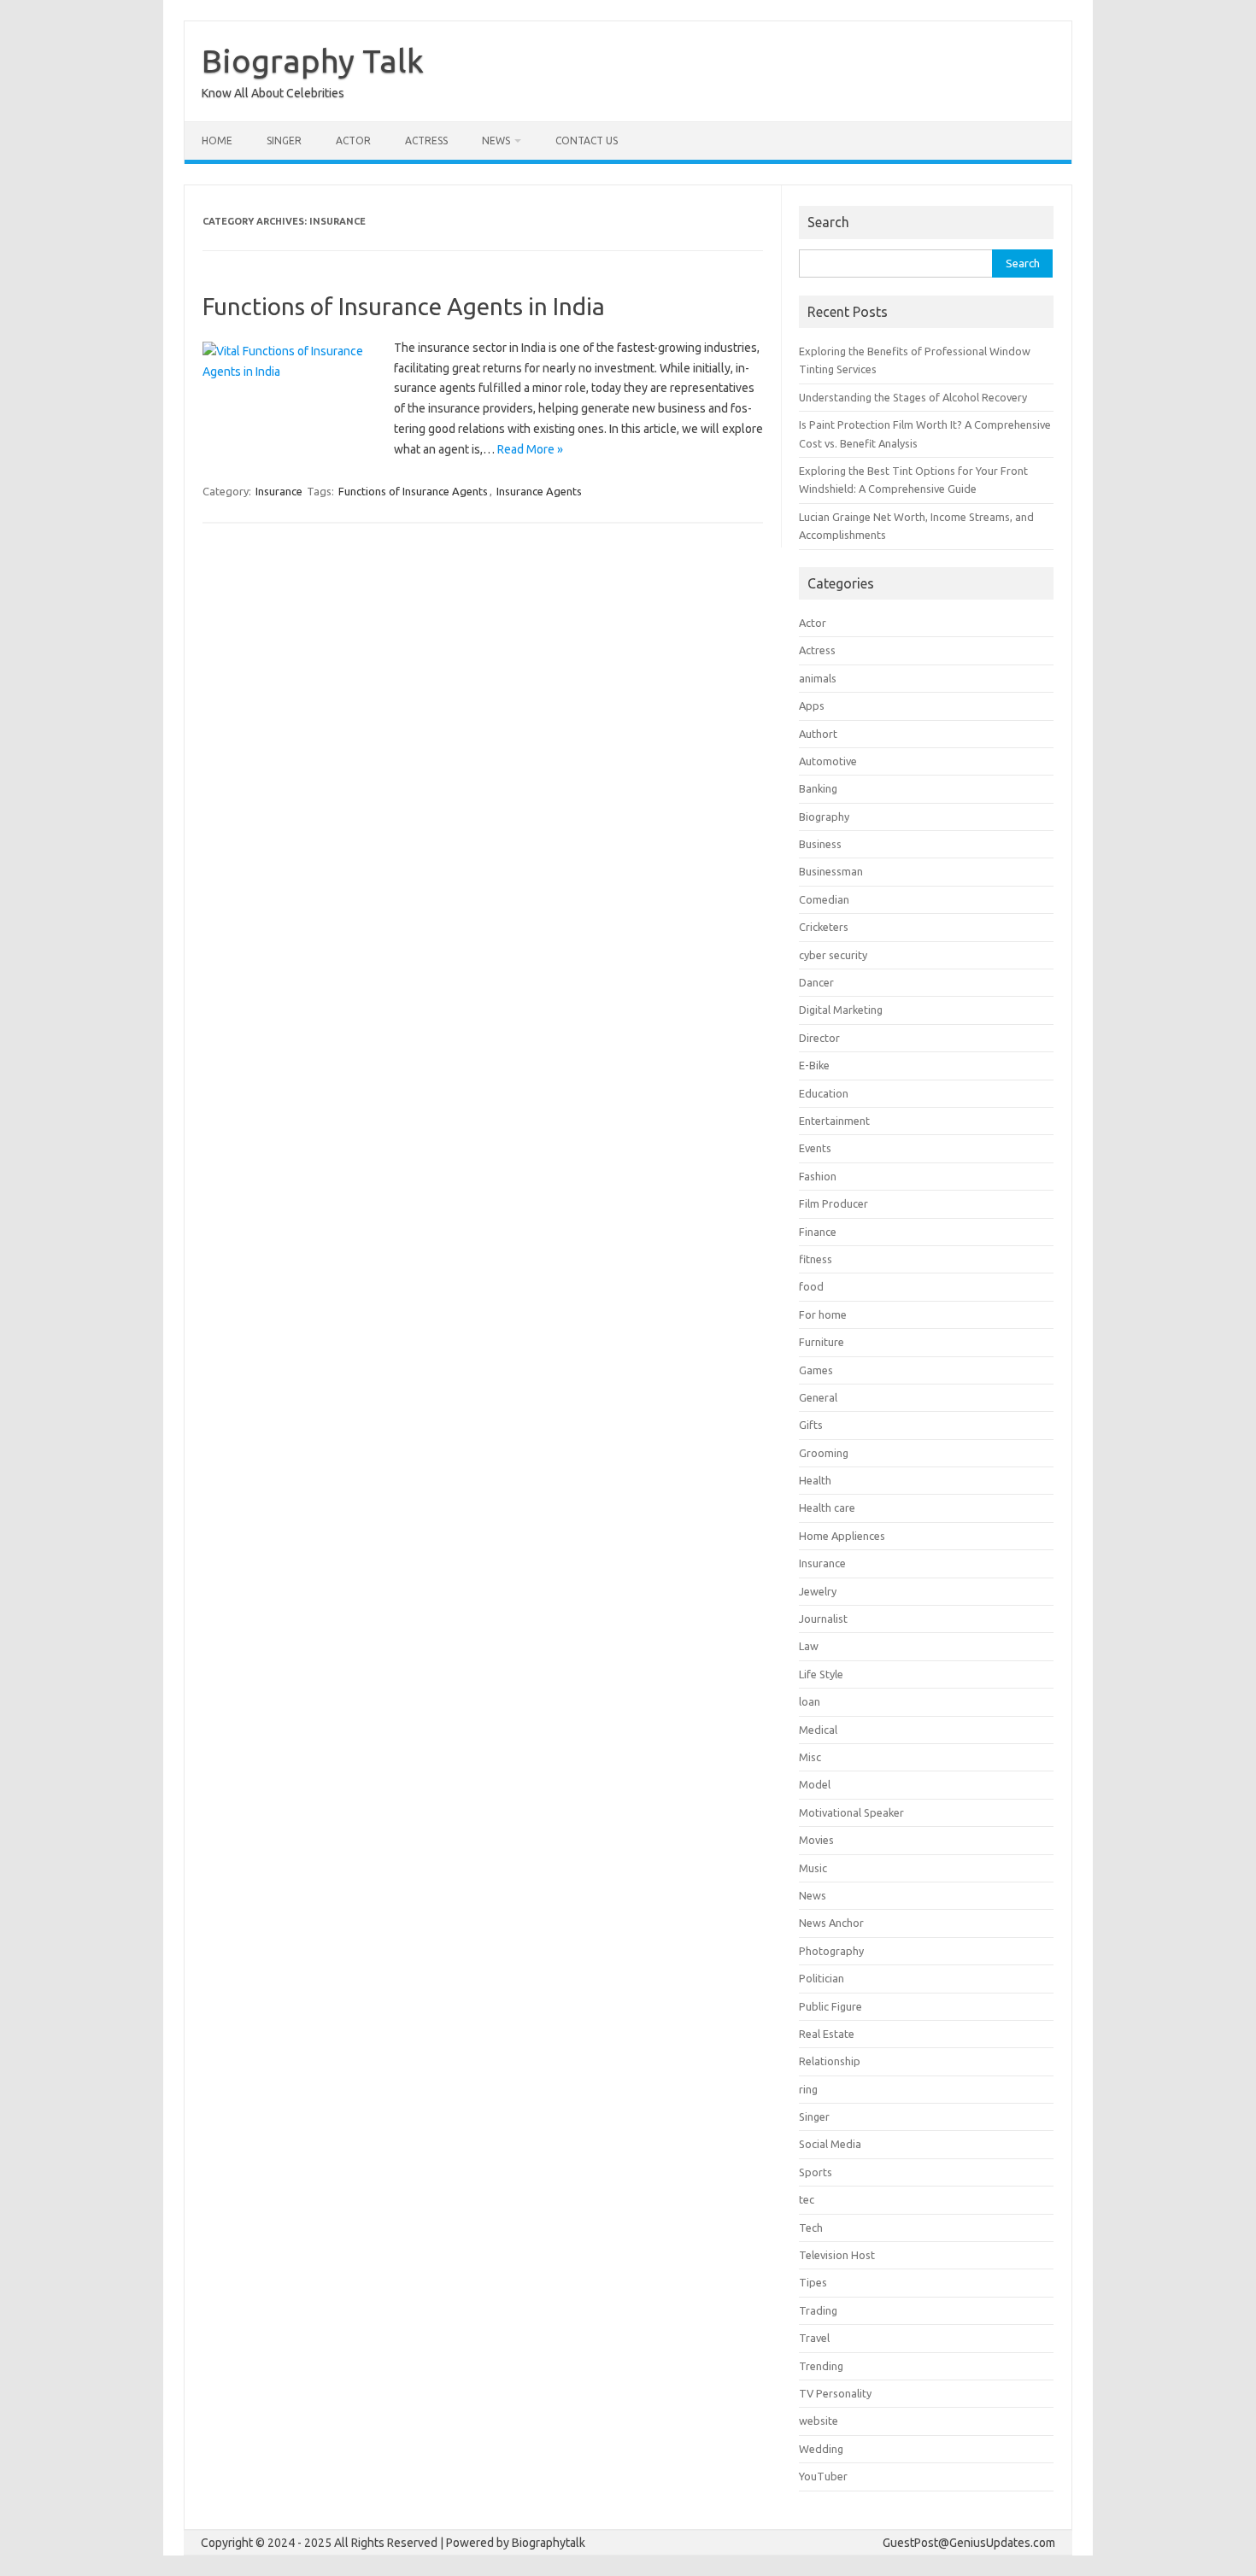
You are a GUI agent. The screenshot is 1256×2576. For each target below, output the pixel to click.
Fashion (818, 1176)
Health (815, 1480)
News (496, 141)
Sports (816, 2172)
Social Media (830, 2144)
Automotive (828, 761)
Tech (811, 2228)
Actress (426, 141)
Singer (284, 141)
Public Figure (830, 2006)
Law (809, 1646)
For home (823, 1314)
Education (824, 1093)
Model (815, 1784)
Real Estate (827, 2034)
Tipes (813, 2282)
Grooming (824, 1453)
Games (816, 1370)
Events (815, 1148)
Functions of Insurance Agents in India (404, 306)
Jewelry (818, 1591)
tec (807, 2199)
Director (819, 1038)
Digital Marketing (841, 1010)
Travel (814, 2338)
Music (813, 1868)
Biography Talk (313, 61)
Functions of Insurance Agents (413, 491)
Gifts (811, 1425)
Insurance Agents (539, 491)
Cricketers (824, 927)
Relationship (830, 2061)
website (819, 2421)
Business (820, 844)
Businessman (831, 871)
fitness (816, 1259)
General (818, 1397)
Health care (827, 1508)
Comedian (824, 899)
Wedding (821, 2449)
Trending (821, 2366)
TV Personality (835, 2393)
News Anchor (831, 1923)
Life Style (821, 1674)
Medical (818, 1730)
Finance (818, 1232)
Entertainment (834, 1121)
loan (810, 1701)
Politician (822, 1978)
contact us (587, 141)
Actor (353, 141)
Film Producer (833, 1203)
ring (808, 2089)
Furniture (822, 1342)
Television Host (837, 2255)
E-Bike (814, 1065)
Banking (818, 788)
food (811, 1286)
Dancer (816, 982)
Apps (812, 705)
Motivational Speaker (851, 1812)
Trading (818, 2310)
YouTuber (823, 2476)
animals (818, 678)
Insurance (279, 491)
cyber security (833, 955)
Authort (818, 734)
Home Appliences (842, 1536)
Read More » (530, 449)
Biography (824, 817)
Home (217, 141)
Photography (831, 1951)
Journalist (823, 1619)
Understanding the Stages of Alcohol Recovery (913, 397)
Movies (816, 1840)
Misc (810, 1757)
